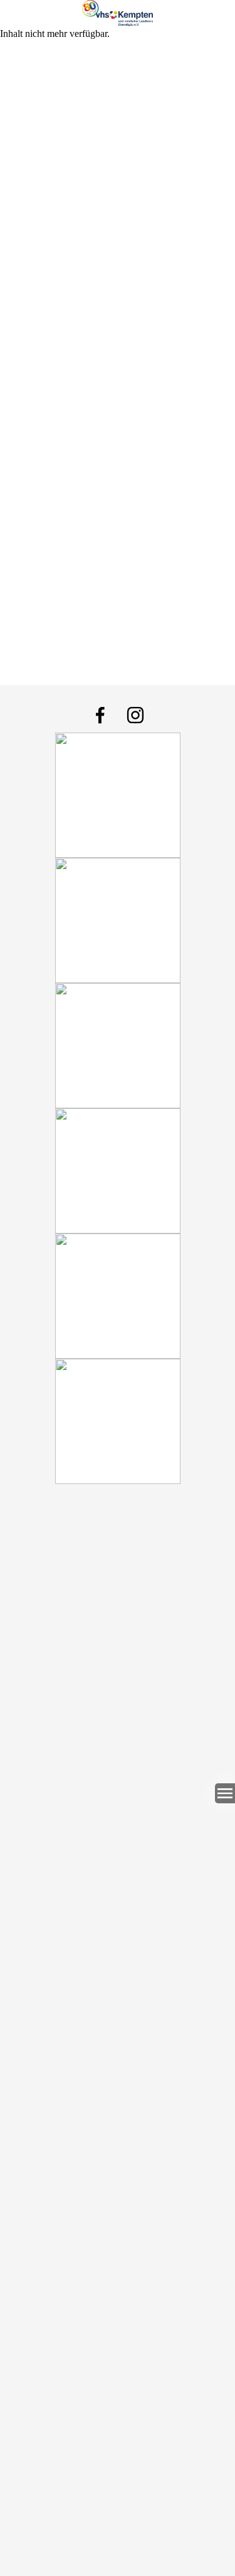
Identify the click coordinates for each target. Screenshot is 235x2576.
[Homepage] (118, 13)
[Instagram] (135, 715)
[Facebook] (100, 715)
